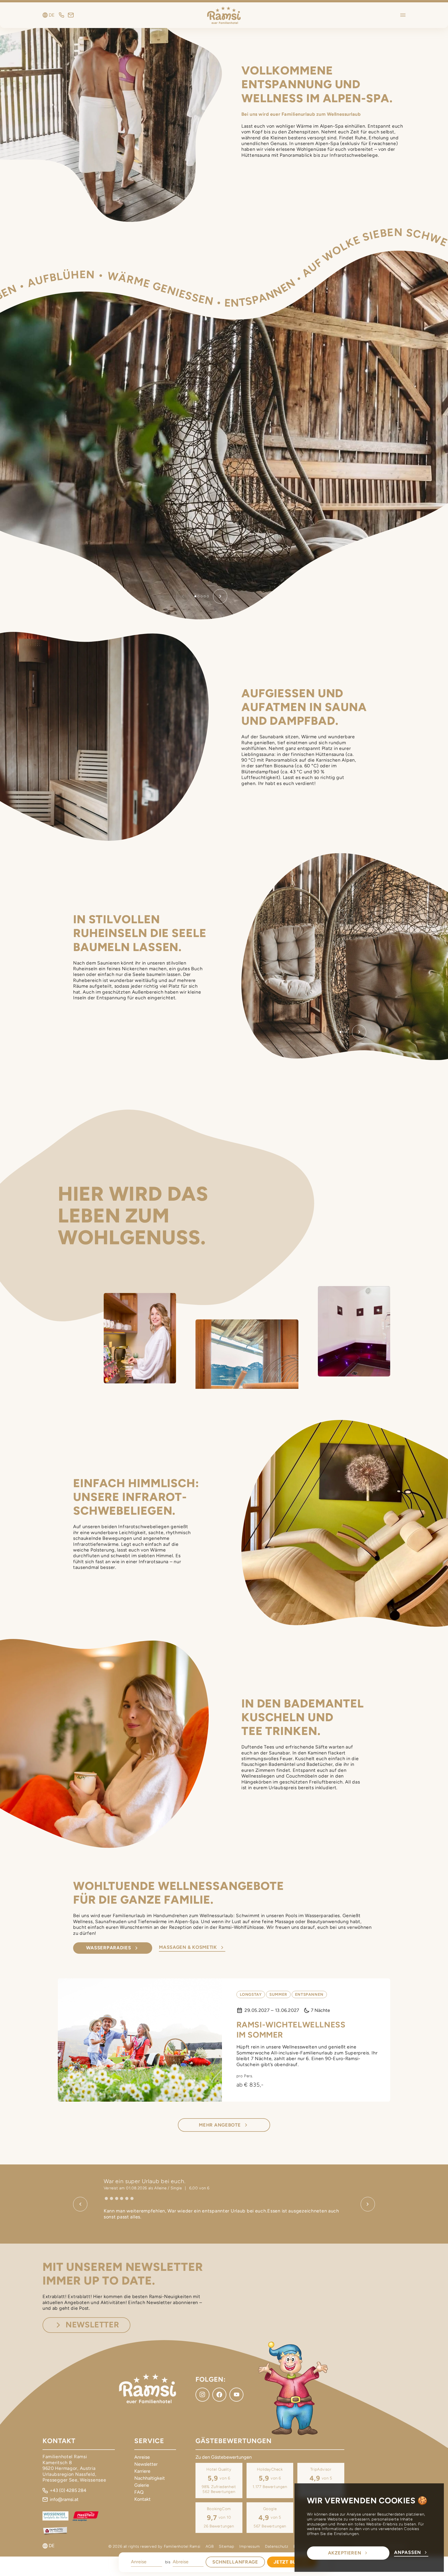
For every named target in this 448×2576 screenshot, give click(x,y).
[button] (195, 596)
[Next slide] (220, 596)
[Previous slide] (80, 2204)
